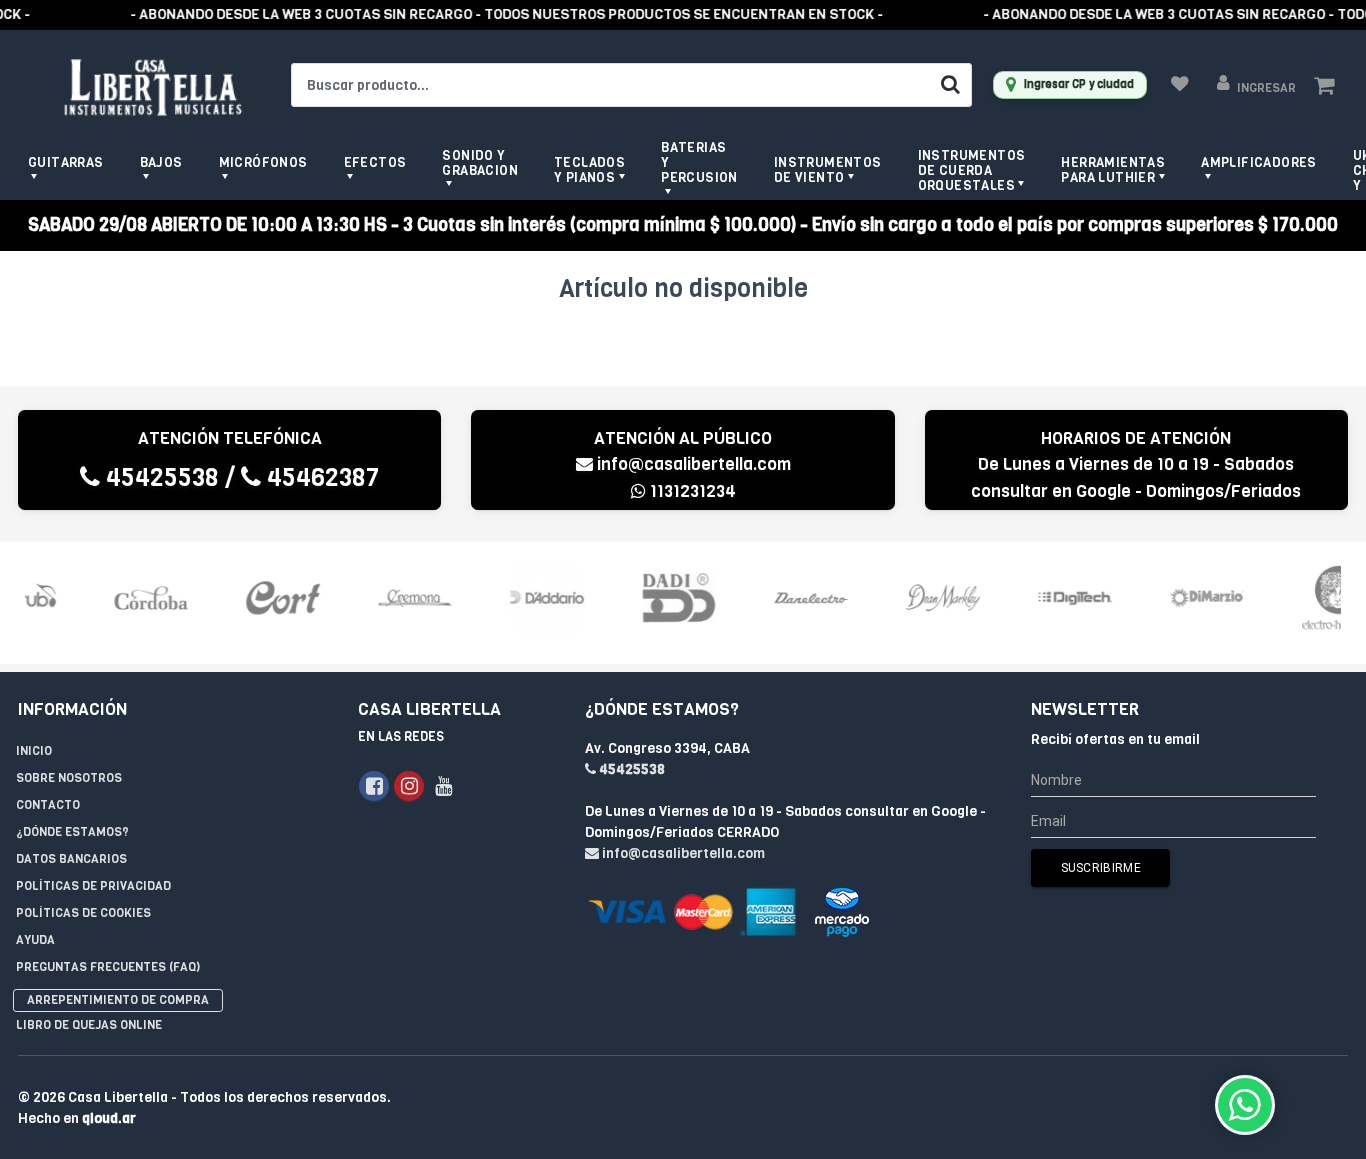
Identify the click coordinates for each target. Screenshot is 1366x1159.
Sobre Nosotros (69, 778)
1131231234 (691, 491)
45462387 (320, 477)
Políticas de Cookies (83, 913)
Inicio (34, 751)
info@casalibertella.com (694, 464)
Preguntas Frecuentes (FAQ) (108, 967)
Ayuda (35, 940)
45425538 (159, 477)
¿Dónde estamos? (72, 832)
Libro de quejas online (89, 1025)
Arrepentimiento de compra (118, 1000)
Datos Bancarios (71, 859)
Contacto (48, 805)
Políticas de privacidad (93, 886)
